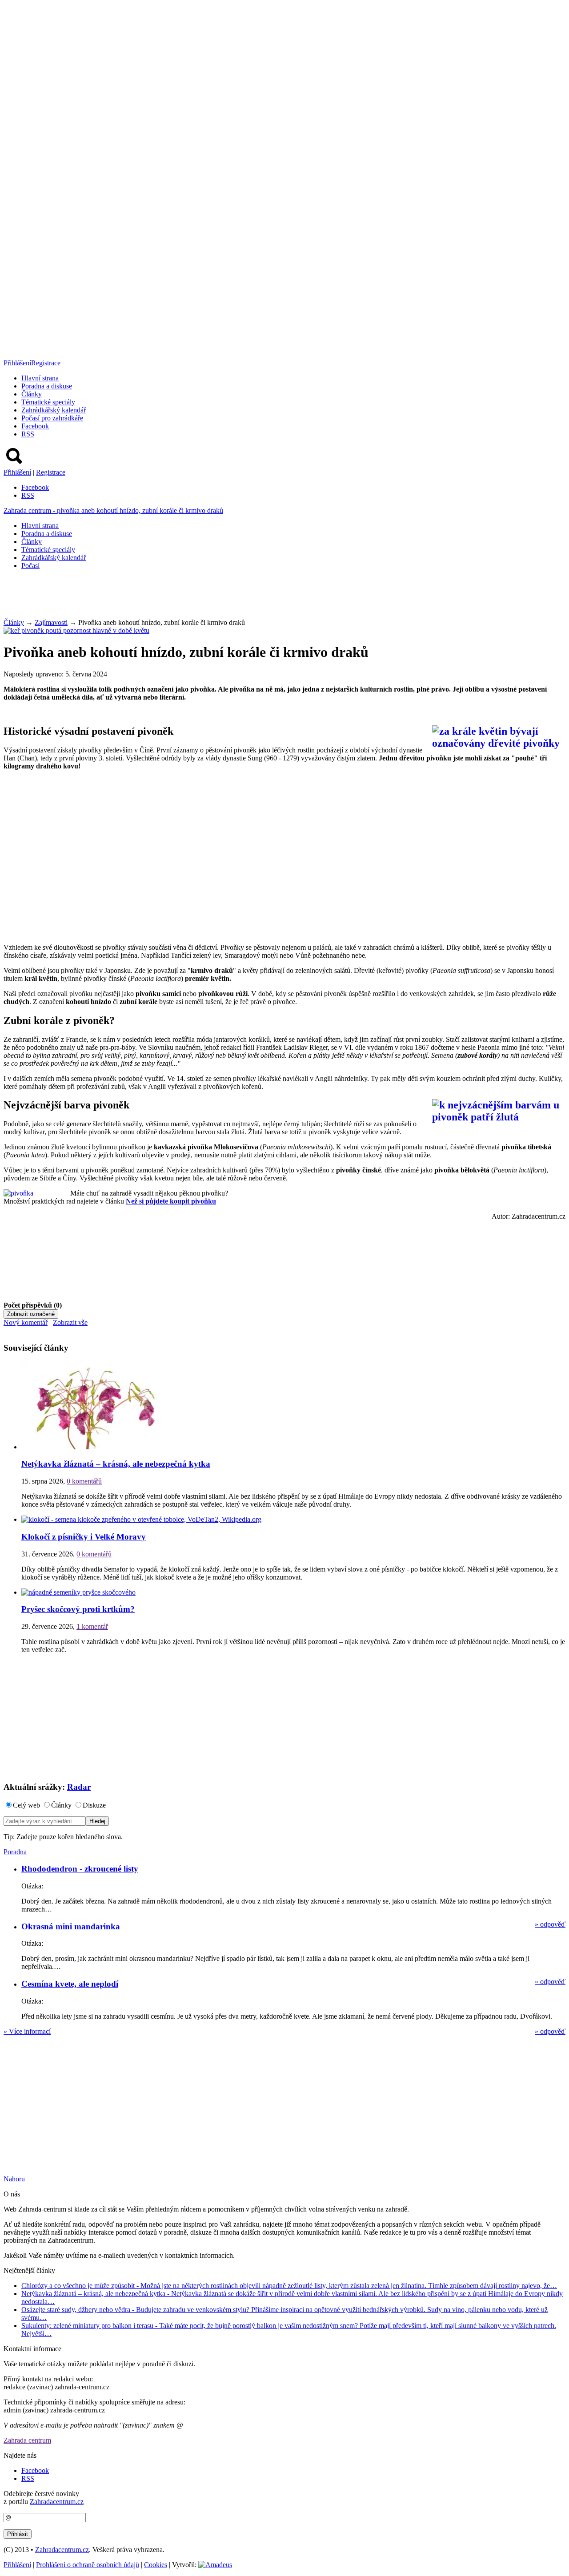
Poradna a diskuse (47, 386)
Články (32, 394)
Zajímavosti (51, 622)
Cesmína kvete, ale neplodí (70, 1984)
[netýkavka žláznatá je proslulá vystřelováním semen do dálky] (94, 1447)
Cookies (156, 2565)
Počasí (30, 566)
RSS (28, 434)
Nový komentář (26, 1322)
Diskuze (94, 1805)
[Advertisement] (165, 597)
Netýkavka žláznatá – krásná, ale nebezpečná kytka (116, 1464)
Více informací (27, 2031)
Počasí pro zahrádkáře (52, 418)
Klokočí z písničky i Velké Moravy (84, 1537)
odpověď (550, 1924)
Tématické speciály (48, 402)
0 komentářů (84, 1481)
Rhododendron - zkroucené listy (80, 1869)
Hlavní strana (40, 378)
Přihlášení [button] (17, 363)
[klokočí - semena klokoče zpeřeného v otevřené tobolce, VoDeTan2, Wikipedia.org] (141, 1519)
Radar (79, 1787)
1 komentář (92, 1626)
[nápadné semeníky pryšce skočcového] (78, 1592)
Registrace (46, 363)
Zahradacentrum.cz (57, 2502)
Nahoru (14, 2179)
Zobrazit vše (70, 1322)
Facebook (35, 426)
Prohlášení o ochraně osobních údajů (88, 2565)
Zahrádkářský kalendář (54, 410)
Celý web (26, 1805)
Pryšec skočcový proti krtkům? (78, 1609)
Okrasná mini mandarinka (71, 1926)
